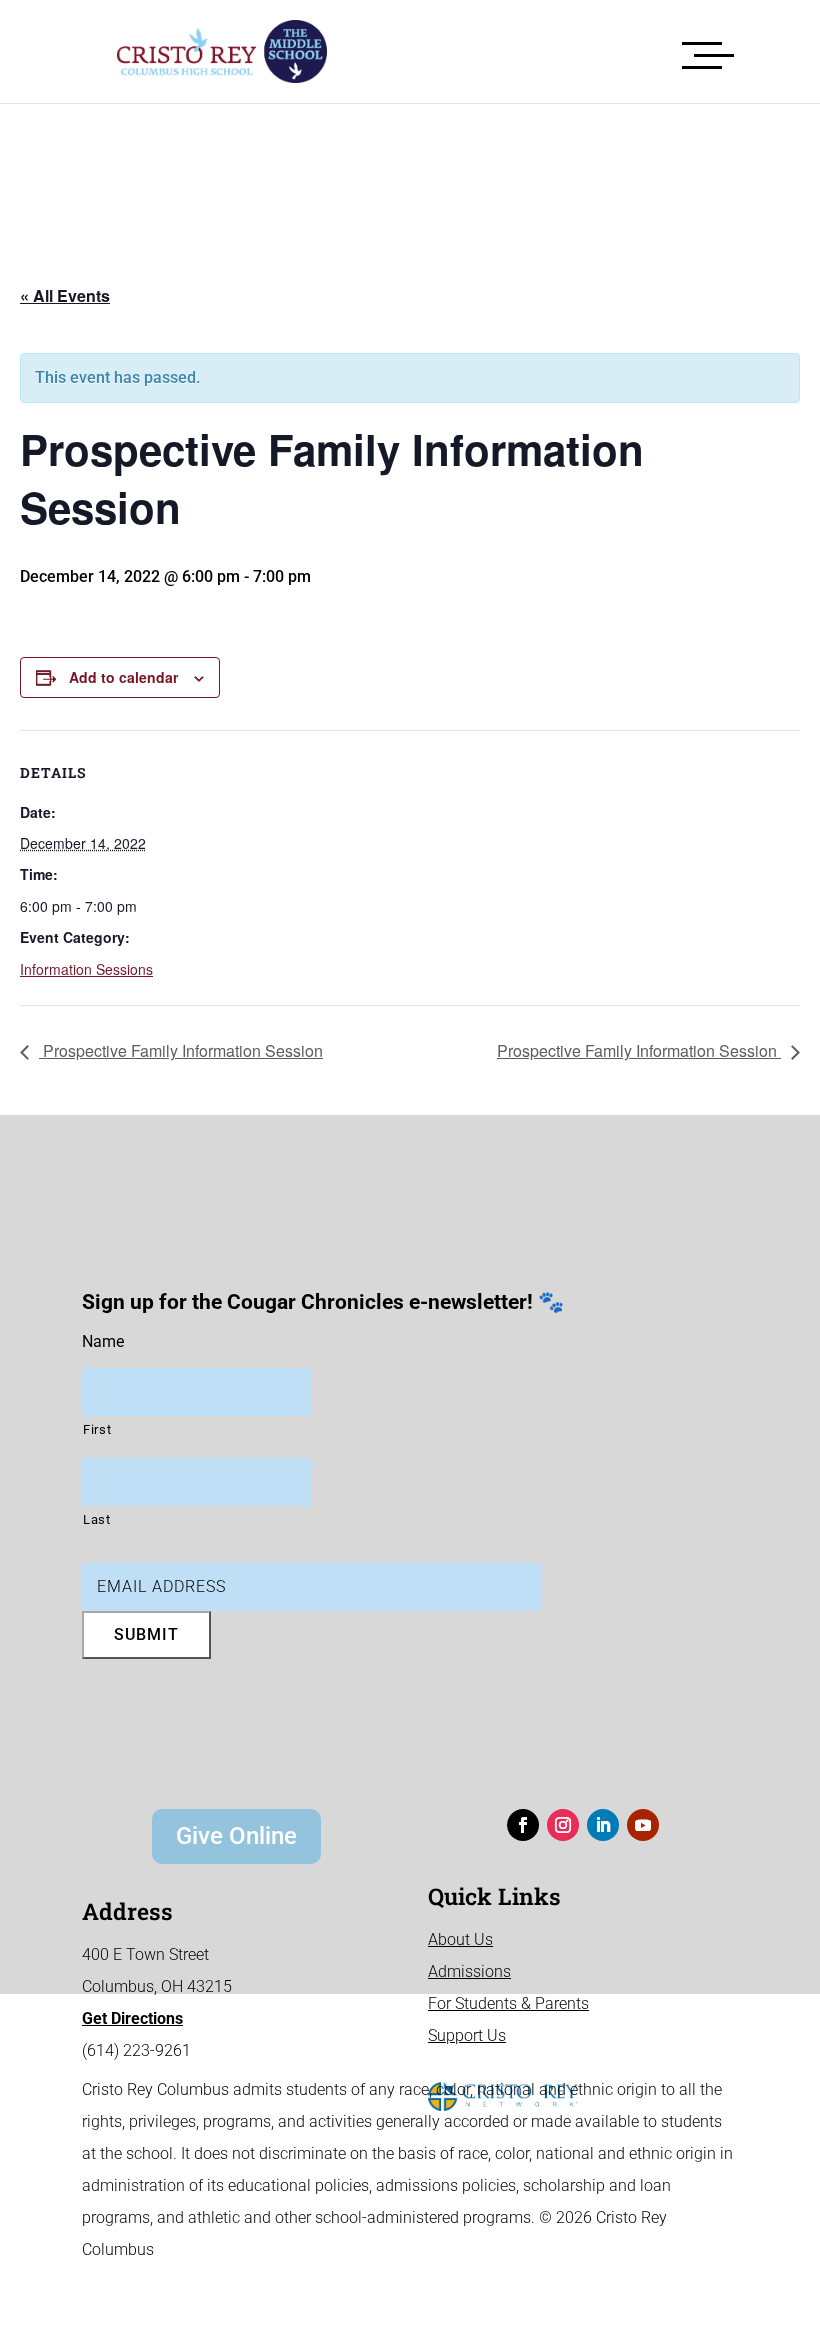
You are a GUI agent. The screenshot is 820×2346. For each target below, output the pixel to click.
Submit (146, 1634)
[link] (207, 51)
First (97, 1429)
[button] (708, 51)
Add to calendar (123, 677)
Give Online (236, 1836)
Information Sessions (86, 969)
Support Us (467, 2035)
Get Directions (132, 2018)
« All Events (65, 295)
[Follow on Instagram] (563, 1825)
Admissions (469, 1971)
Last (97, 1519)
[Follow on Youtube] (643, 1825)
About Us (460, 1939)
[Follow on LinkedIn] (603, 1825)
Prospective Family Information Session (181, 1050)
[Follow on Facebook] (523, 1825)
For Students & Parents (508, 2003)
